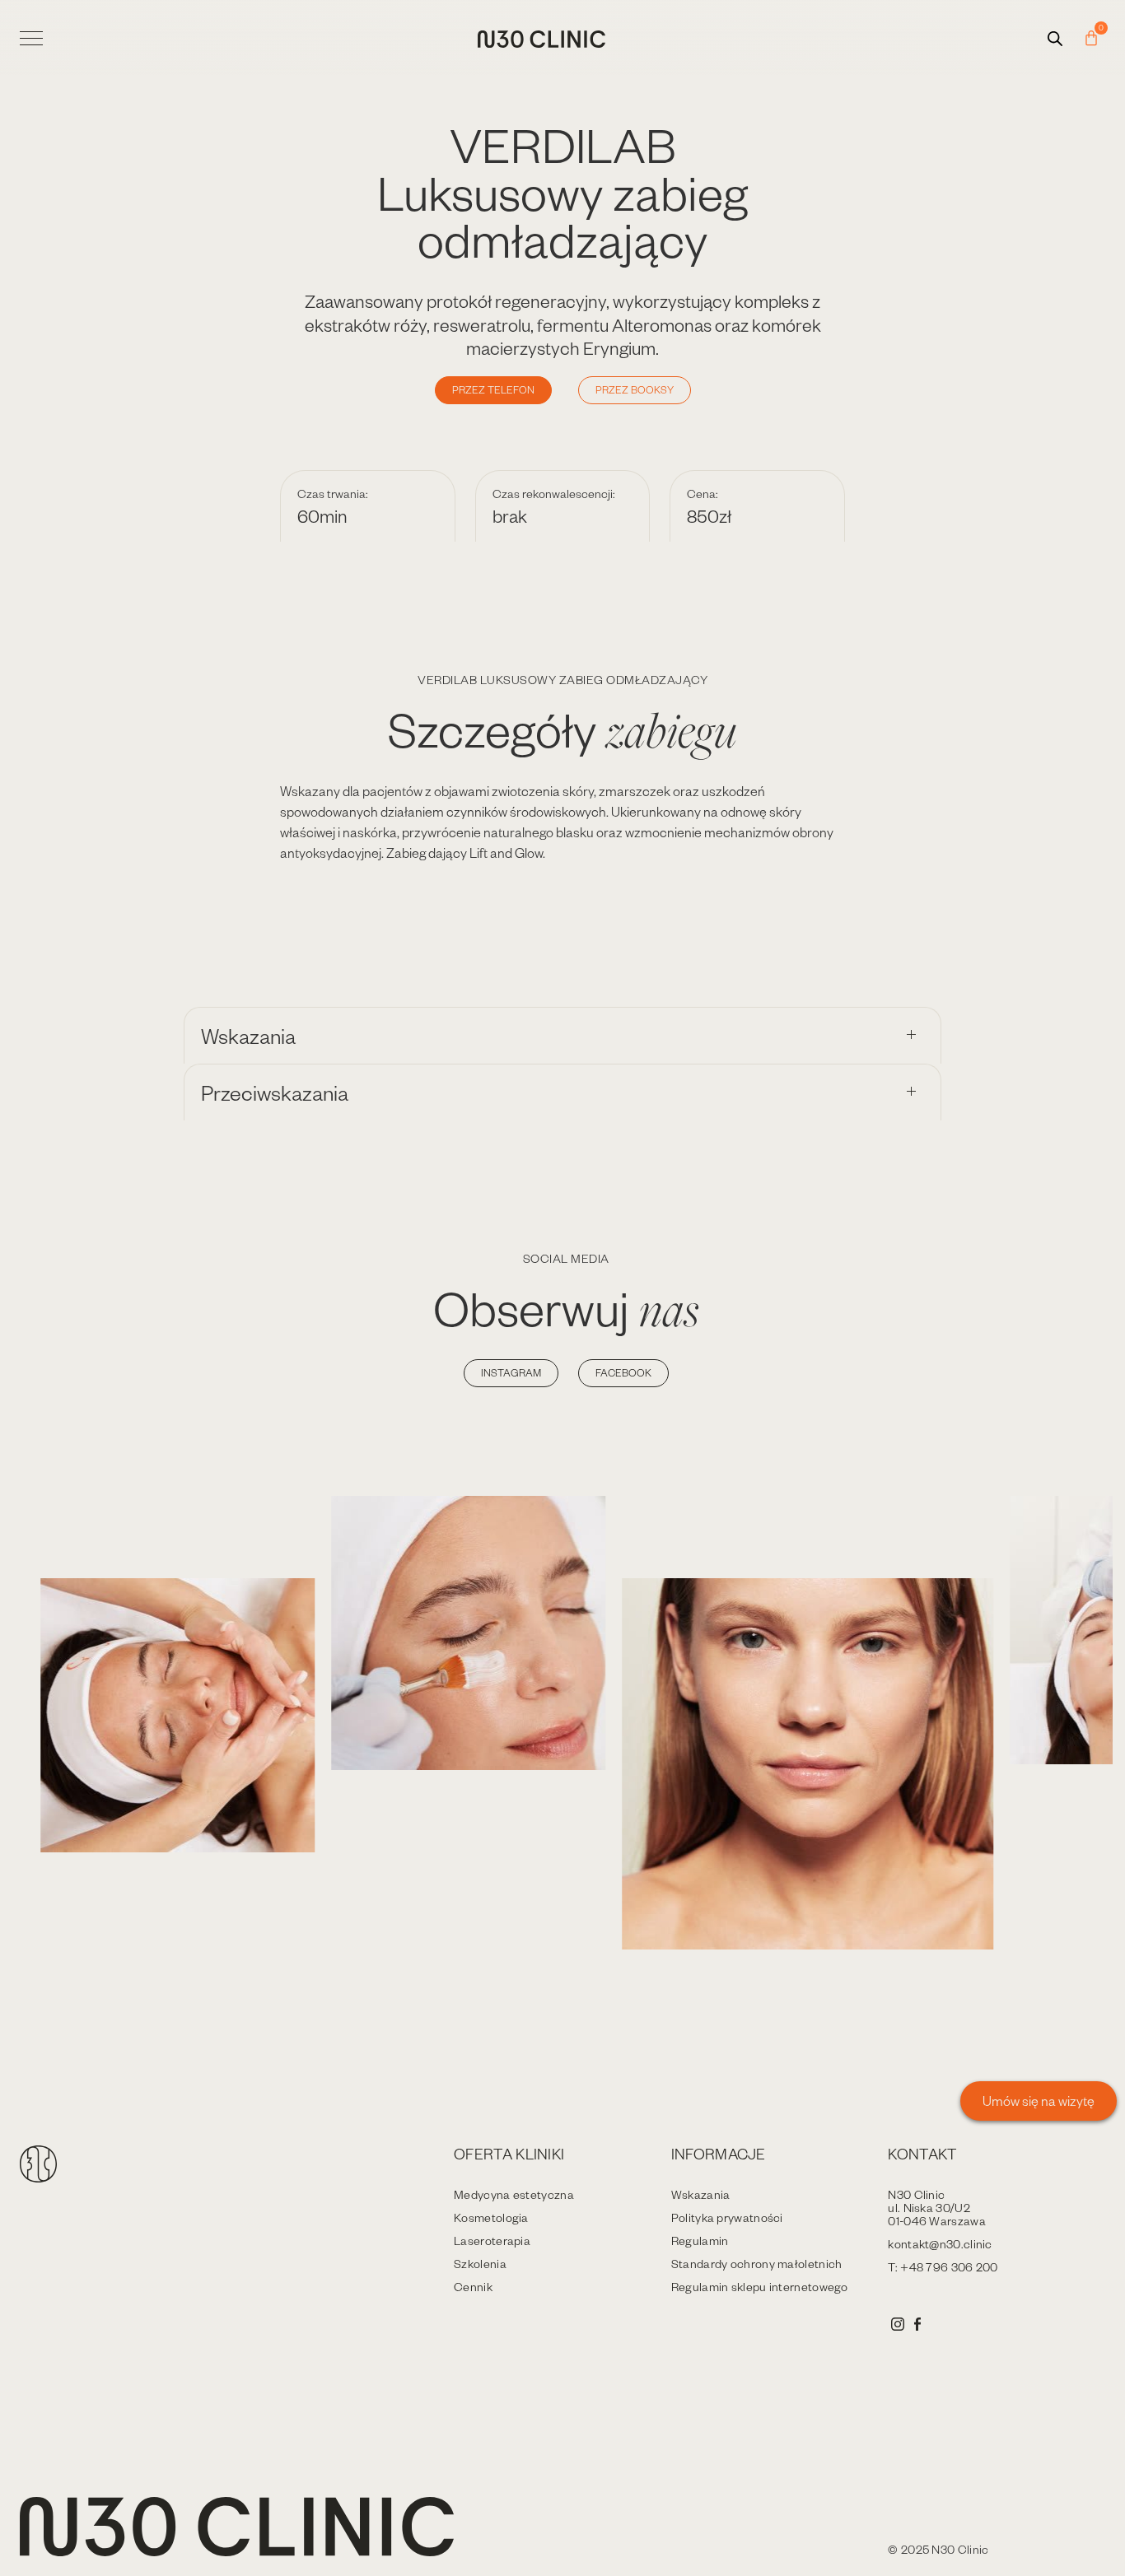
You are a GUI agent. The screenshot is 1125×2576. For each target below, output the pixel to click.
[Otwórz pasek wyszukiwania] (1055, 38)
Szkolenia (480, 2264)
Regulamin (700, 2241)
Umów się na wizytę (1039, 2101)
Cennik (473, 2287)
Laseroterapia (492, 2241)
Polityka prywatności (727, 2217)
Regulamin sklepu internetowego (760, 2287)
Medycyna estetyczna (514, 2194)
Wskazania (701, 2194)
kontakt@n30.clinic (940, 2244)
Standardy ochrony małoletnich (757, 2264)
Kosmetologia (491, 2217)
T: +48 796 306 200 (943, 2267)
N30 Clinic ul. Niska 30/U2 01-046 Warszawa (937, 2208)
